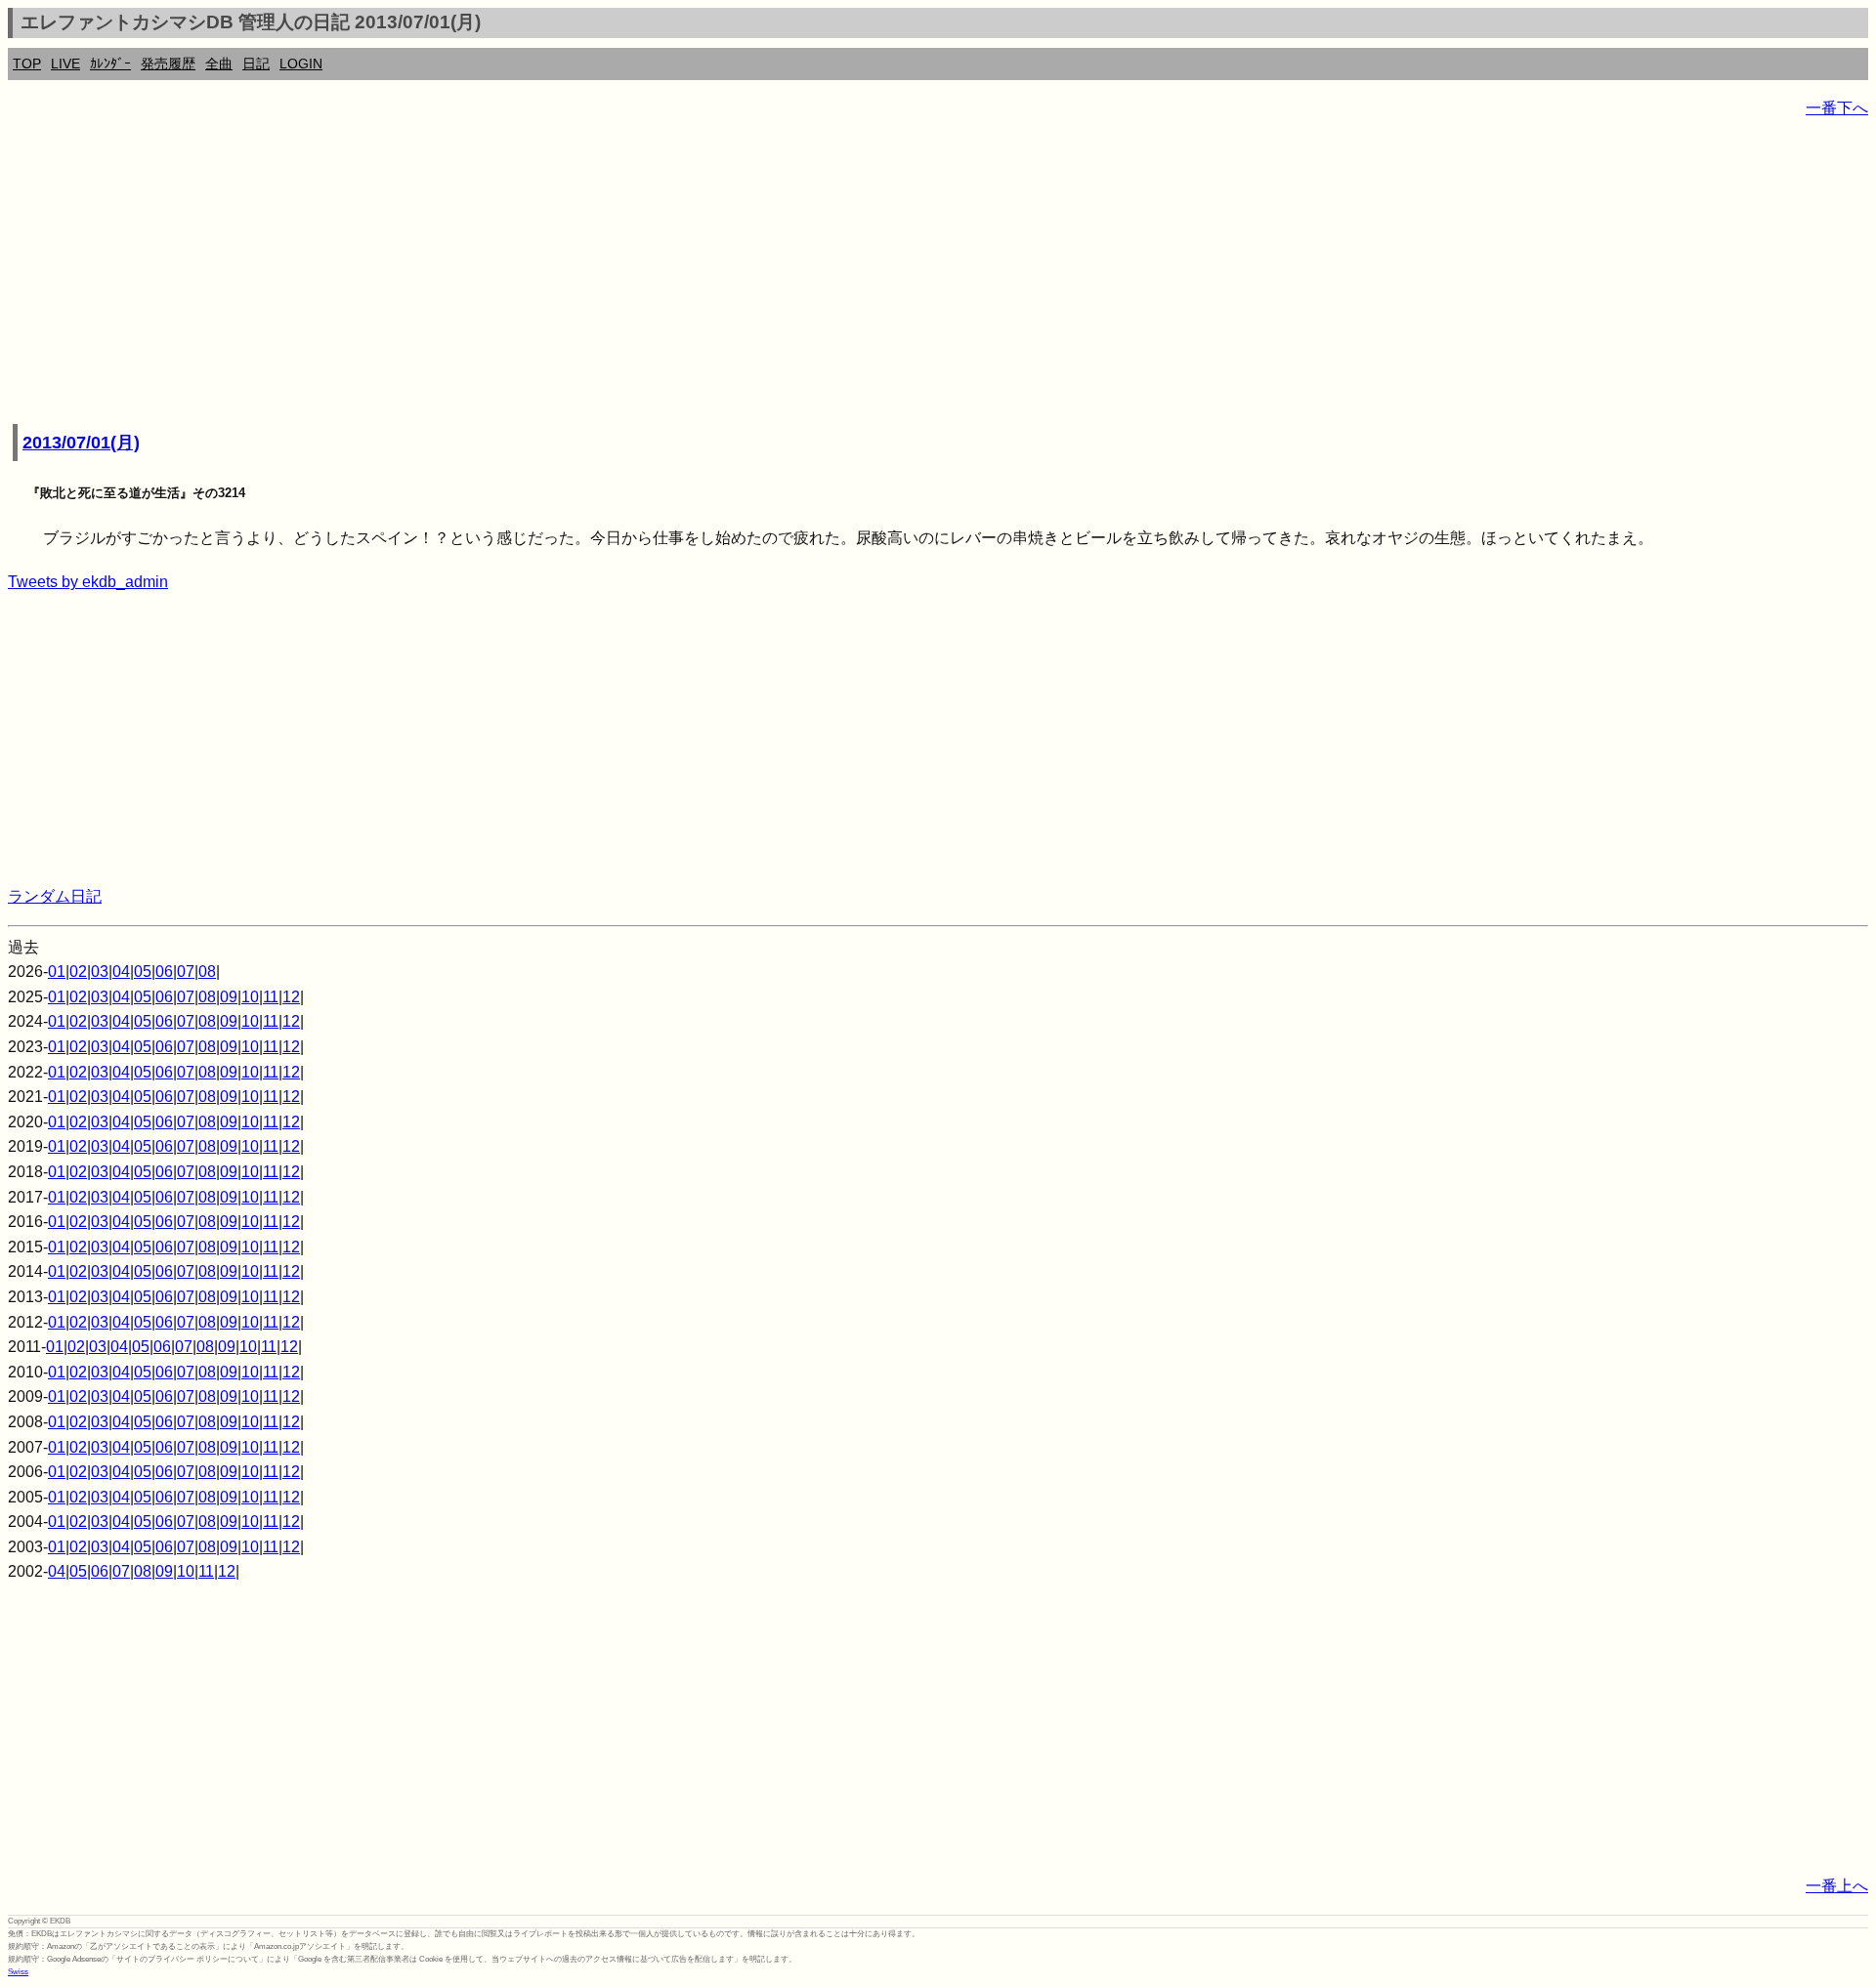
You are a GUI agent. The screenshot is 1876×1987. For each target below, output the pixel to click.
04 (121, 972)
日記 (256, 63)
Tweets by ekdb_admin (88, 582)
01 (57, 972)
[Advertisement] (594, 274)
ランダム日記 (55, 896)
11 (271, 997)
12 (291, 997)
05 (143, 972)
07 (186, 972)
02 (78, 972)
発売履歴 (168, 63)
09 (229, 997)
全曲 (219, 63)
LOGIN (301, 63)
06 (164, 972)
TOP (27, 63)
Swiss (18, 1972)
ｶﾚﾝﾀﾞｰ (110, 63)
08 (207, 972)
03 (100, 972)
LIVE (65, 63)
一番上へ (1837, 1886)
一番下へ (1837, 108)
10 (250, 997)
